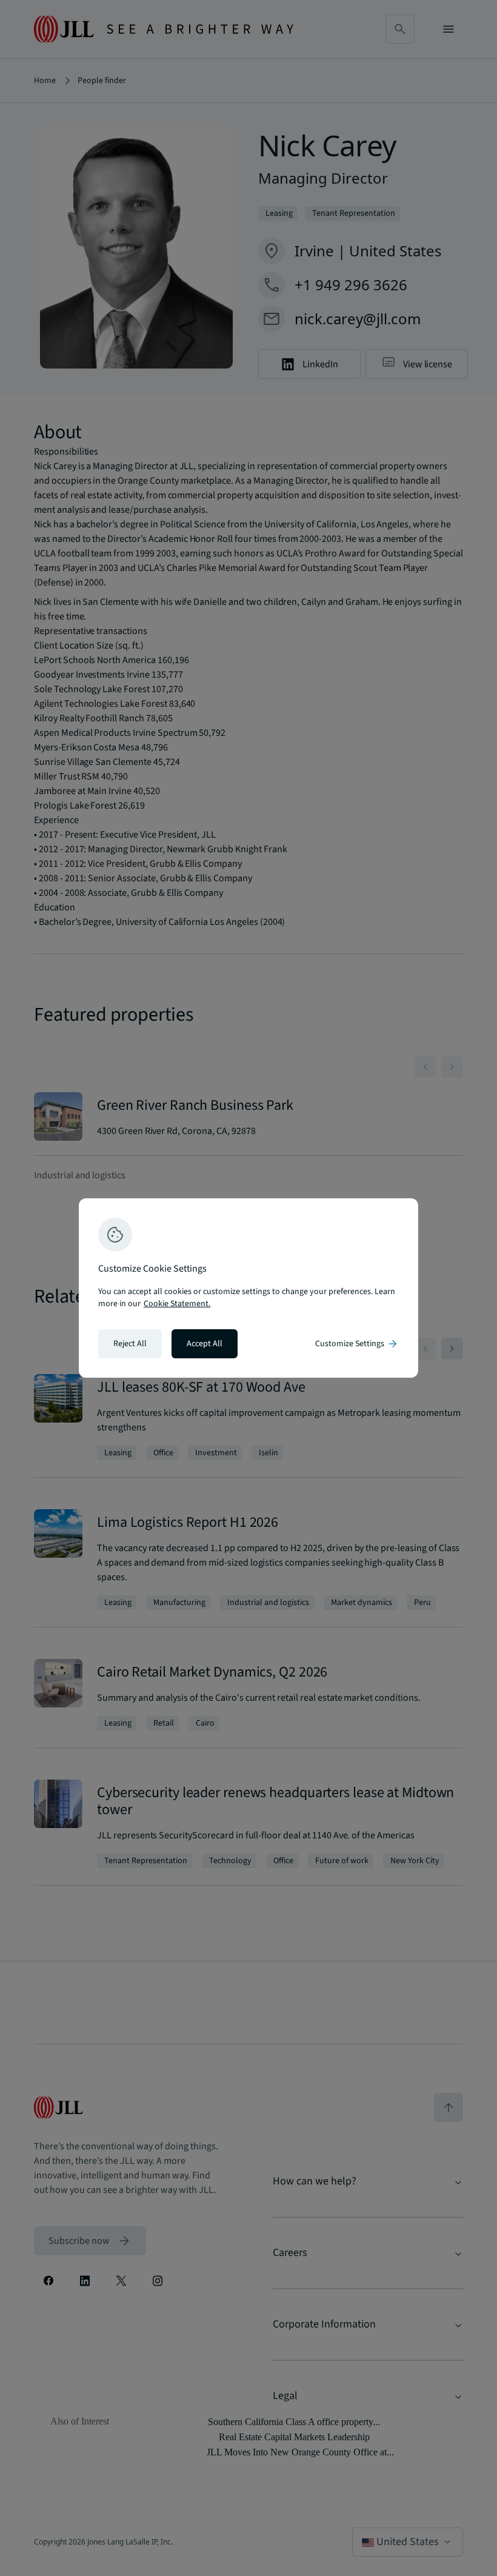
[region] (248, 1288)
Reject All (130, 1344)
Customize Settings (357, 1344)
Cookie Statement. (177, 1304)
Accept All (205, 1344)
